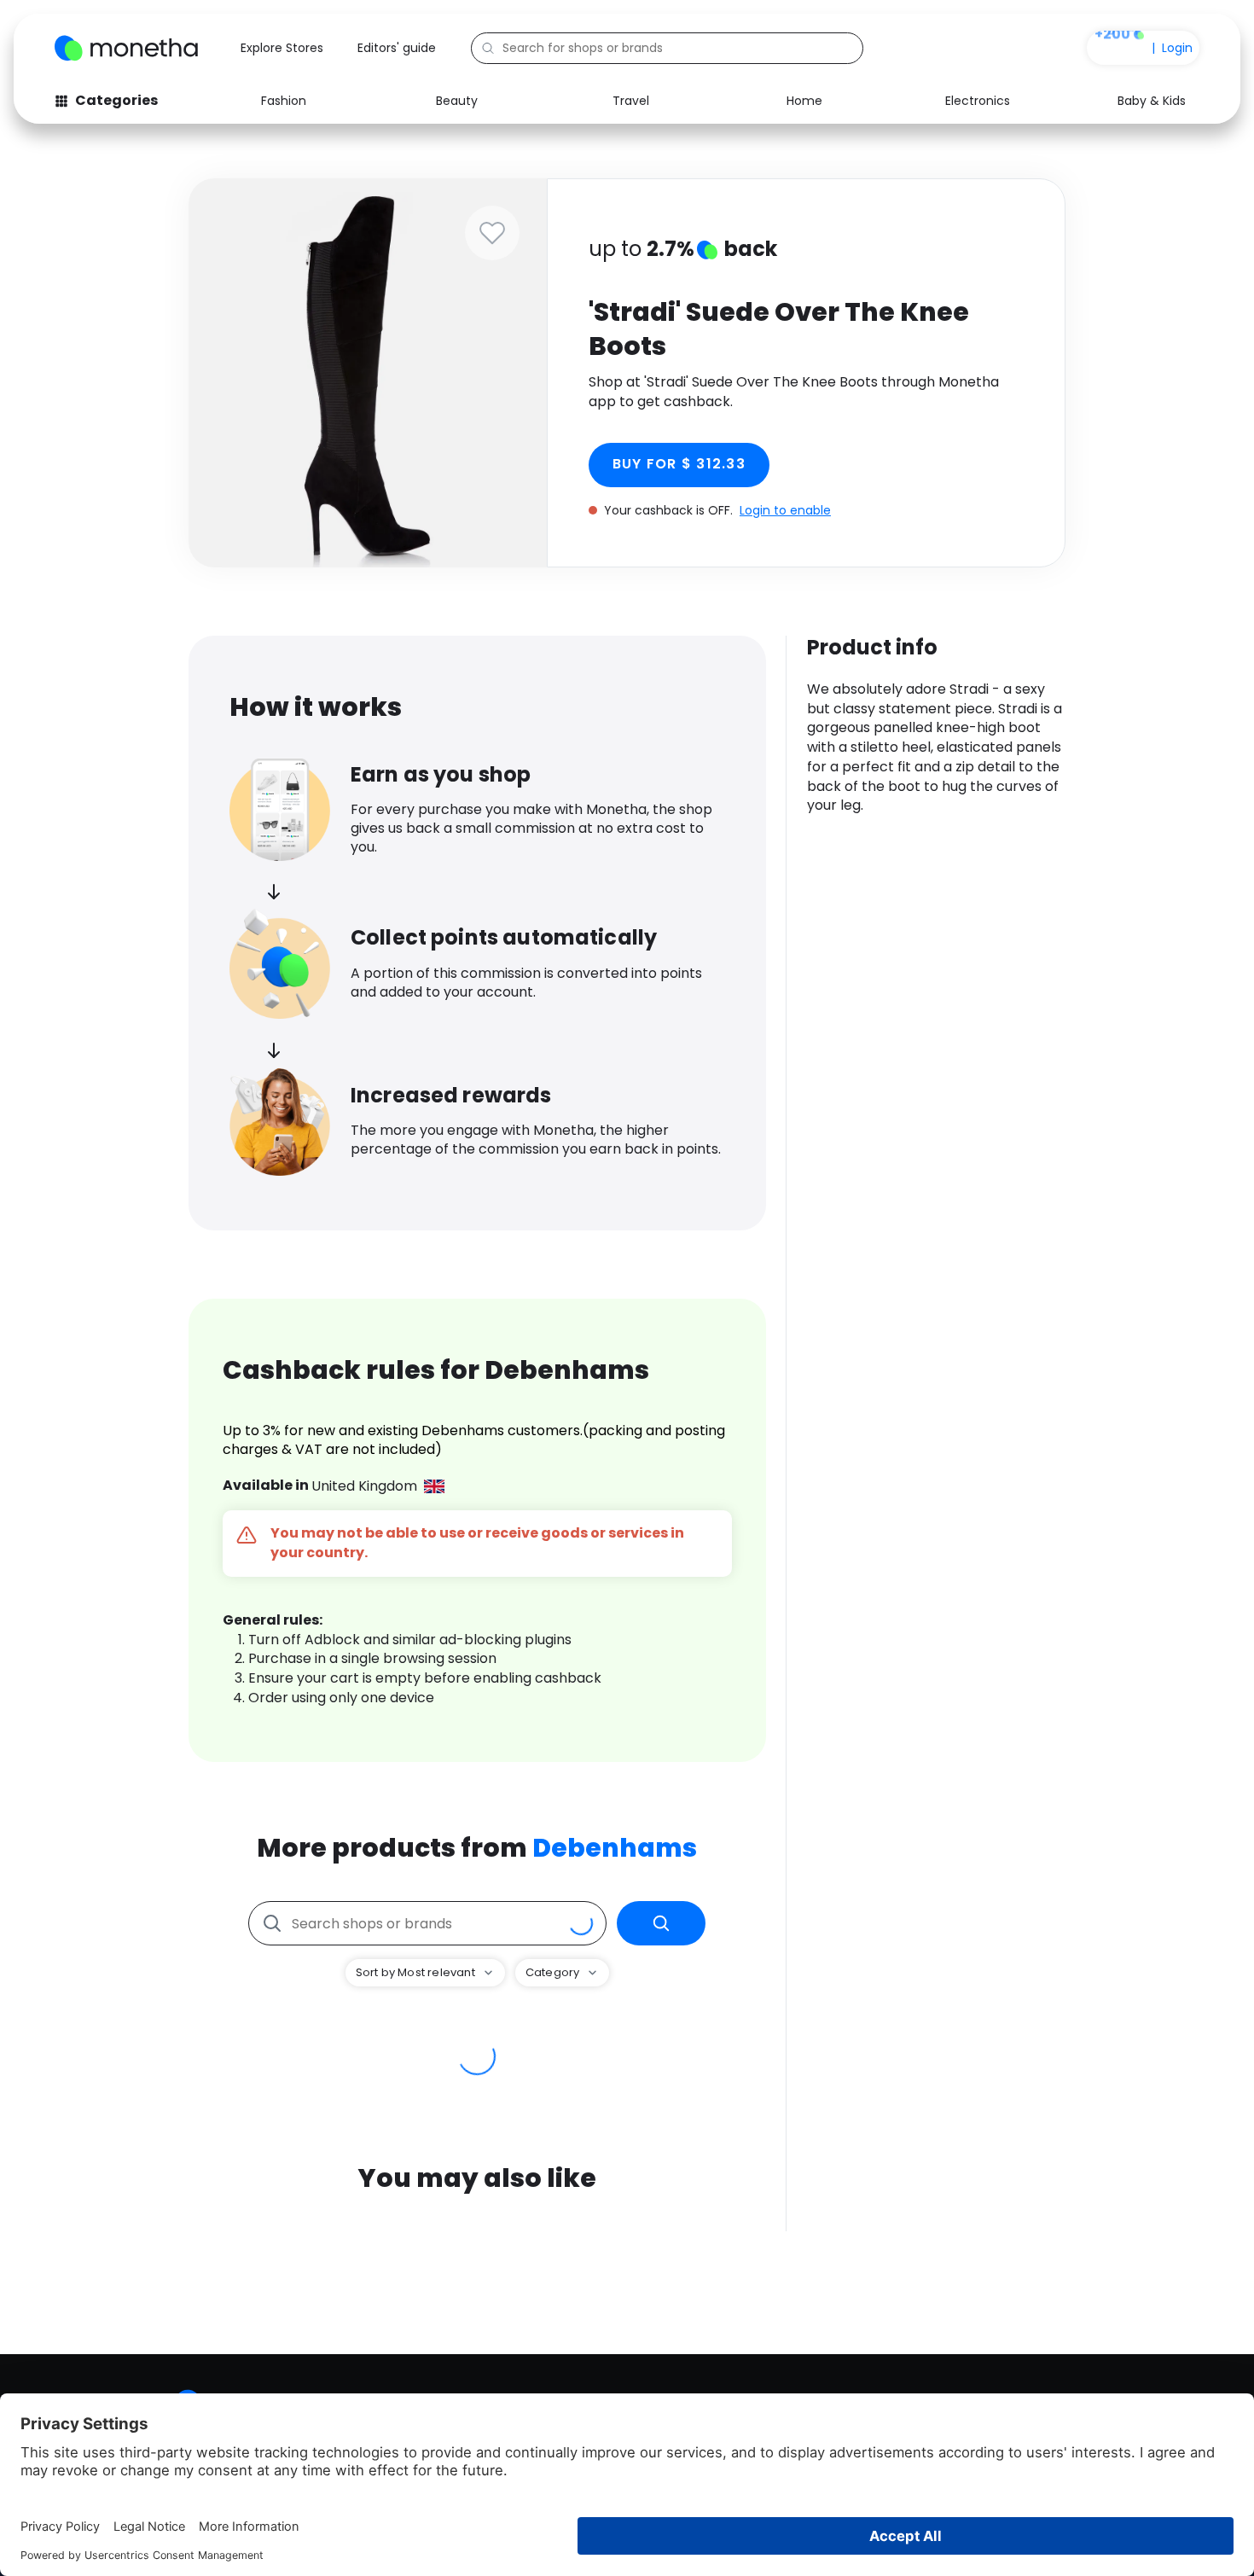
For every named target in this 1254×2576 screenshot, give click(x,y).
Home (804, 101)
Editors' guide (397, 48)
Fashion (284, 101)
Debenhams (615, 1848)
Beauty (457, 101)
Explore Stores (282, 48)
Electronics (978, 101)
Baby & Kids (1152, 101)
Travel (631, 101)
